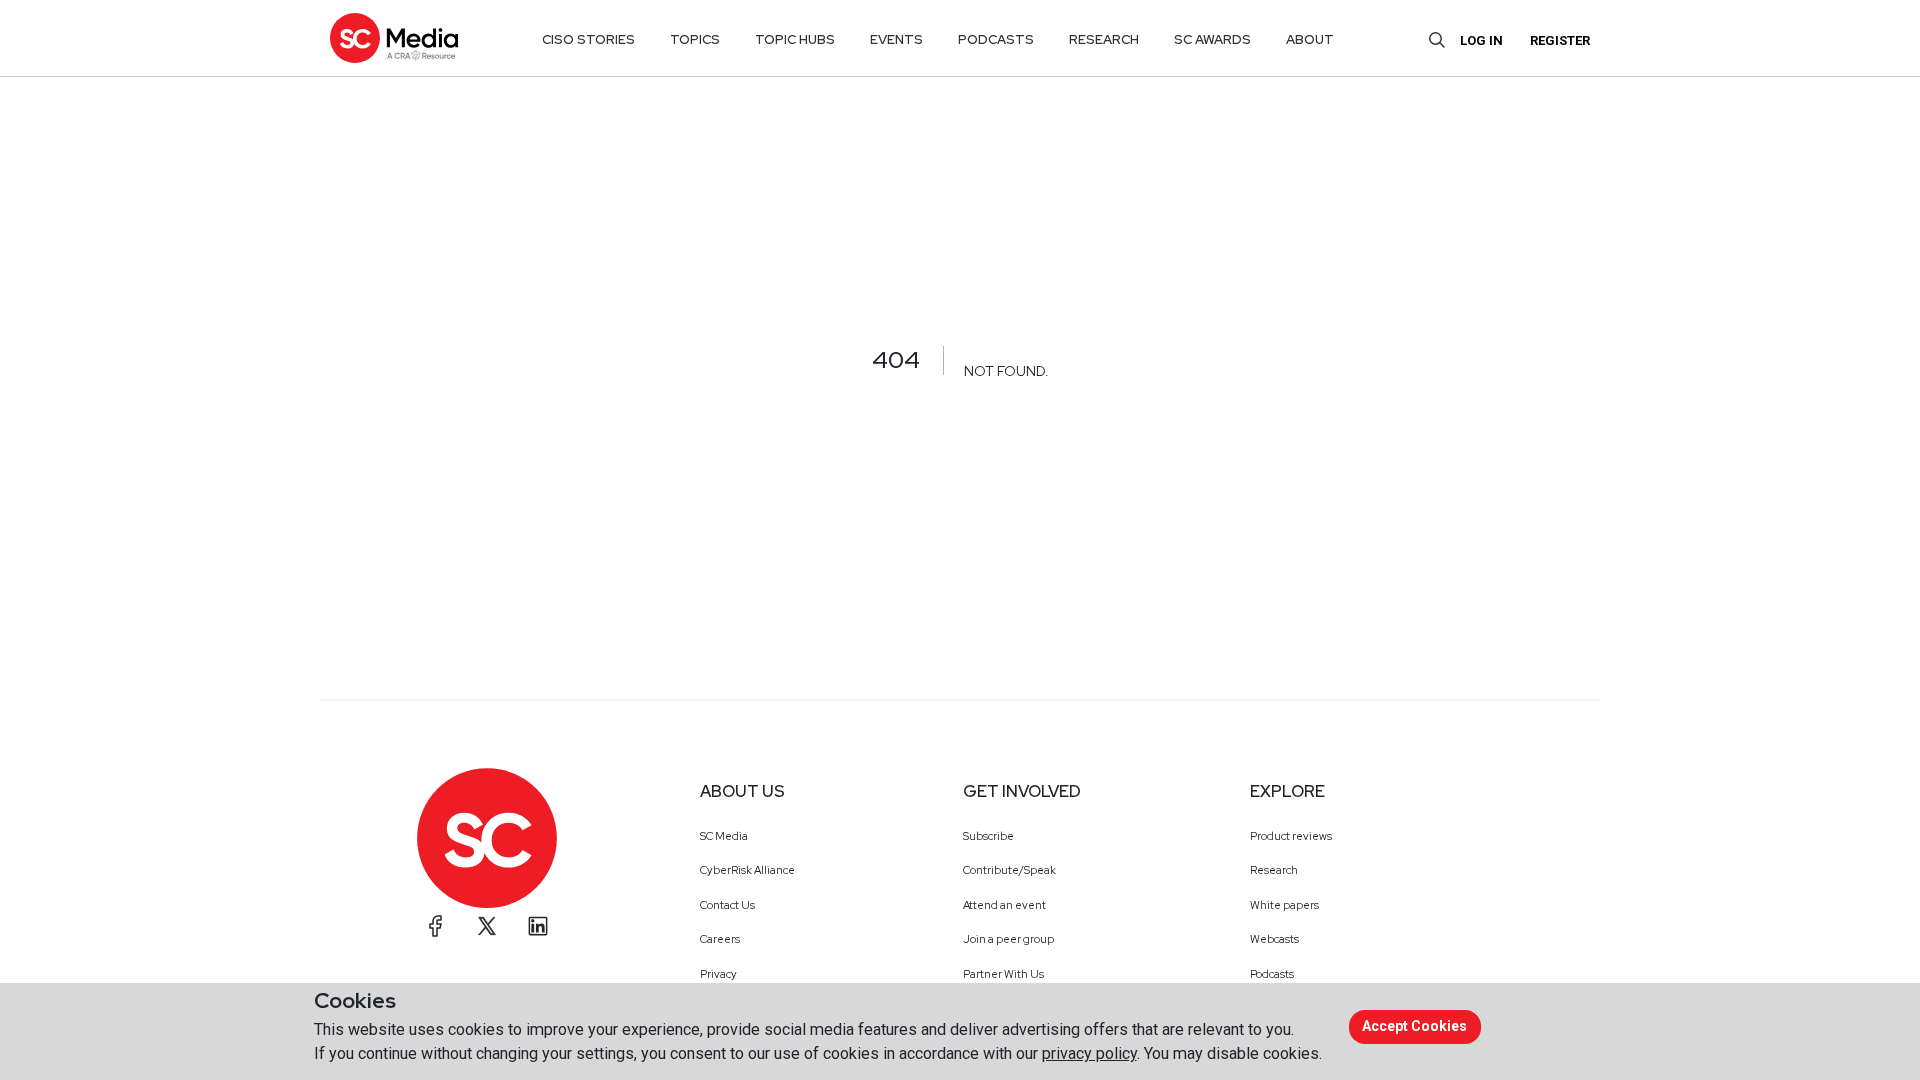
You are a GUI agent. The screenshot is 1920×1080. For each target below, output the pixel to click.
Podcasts (1272, 974)
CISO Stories (588, 39)
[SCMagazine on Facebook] (436, 926)
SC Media (724, 836)
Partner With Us (1003, 974)
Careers (720, 939)
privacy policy (1089, 1053)
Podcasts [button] (996, 39)
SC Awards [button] (1212, 39)
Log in (1481, 40)
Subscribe (988, 836)
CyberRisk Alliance (747, 870)
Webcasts (1274, 939)
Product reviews (1291, 836)
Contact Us (727, 905)
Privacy (718, 974)
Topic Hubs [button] (795, 39)
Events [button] (896, 39)
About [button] (1310, 39)
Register (1560, 40)
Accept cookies (1414, 1026)
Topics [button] (695, 39)
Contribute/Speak (1009, 870)
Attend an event (1004, 905)
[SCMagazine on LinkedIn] (538, 926)
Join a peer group (1008, 939)
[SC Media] (394, 37)
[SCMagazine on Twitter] (487, 926)
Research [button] (1104, 39)
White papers (1284, 905)
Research (1274, 870)
